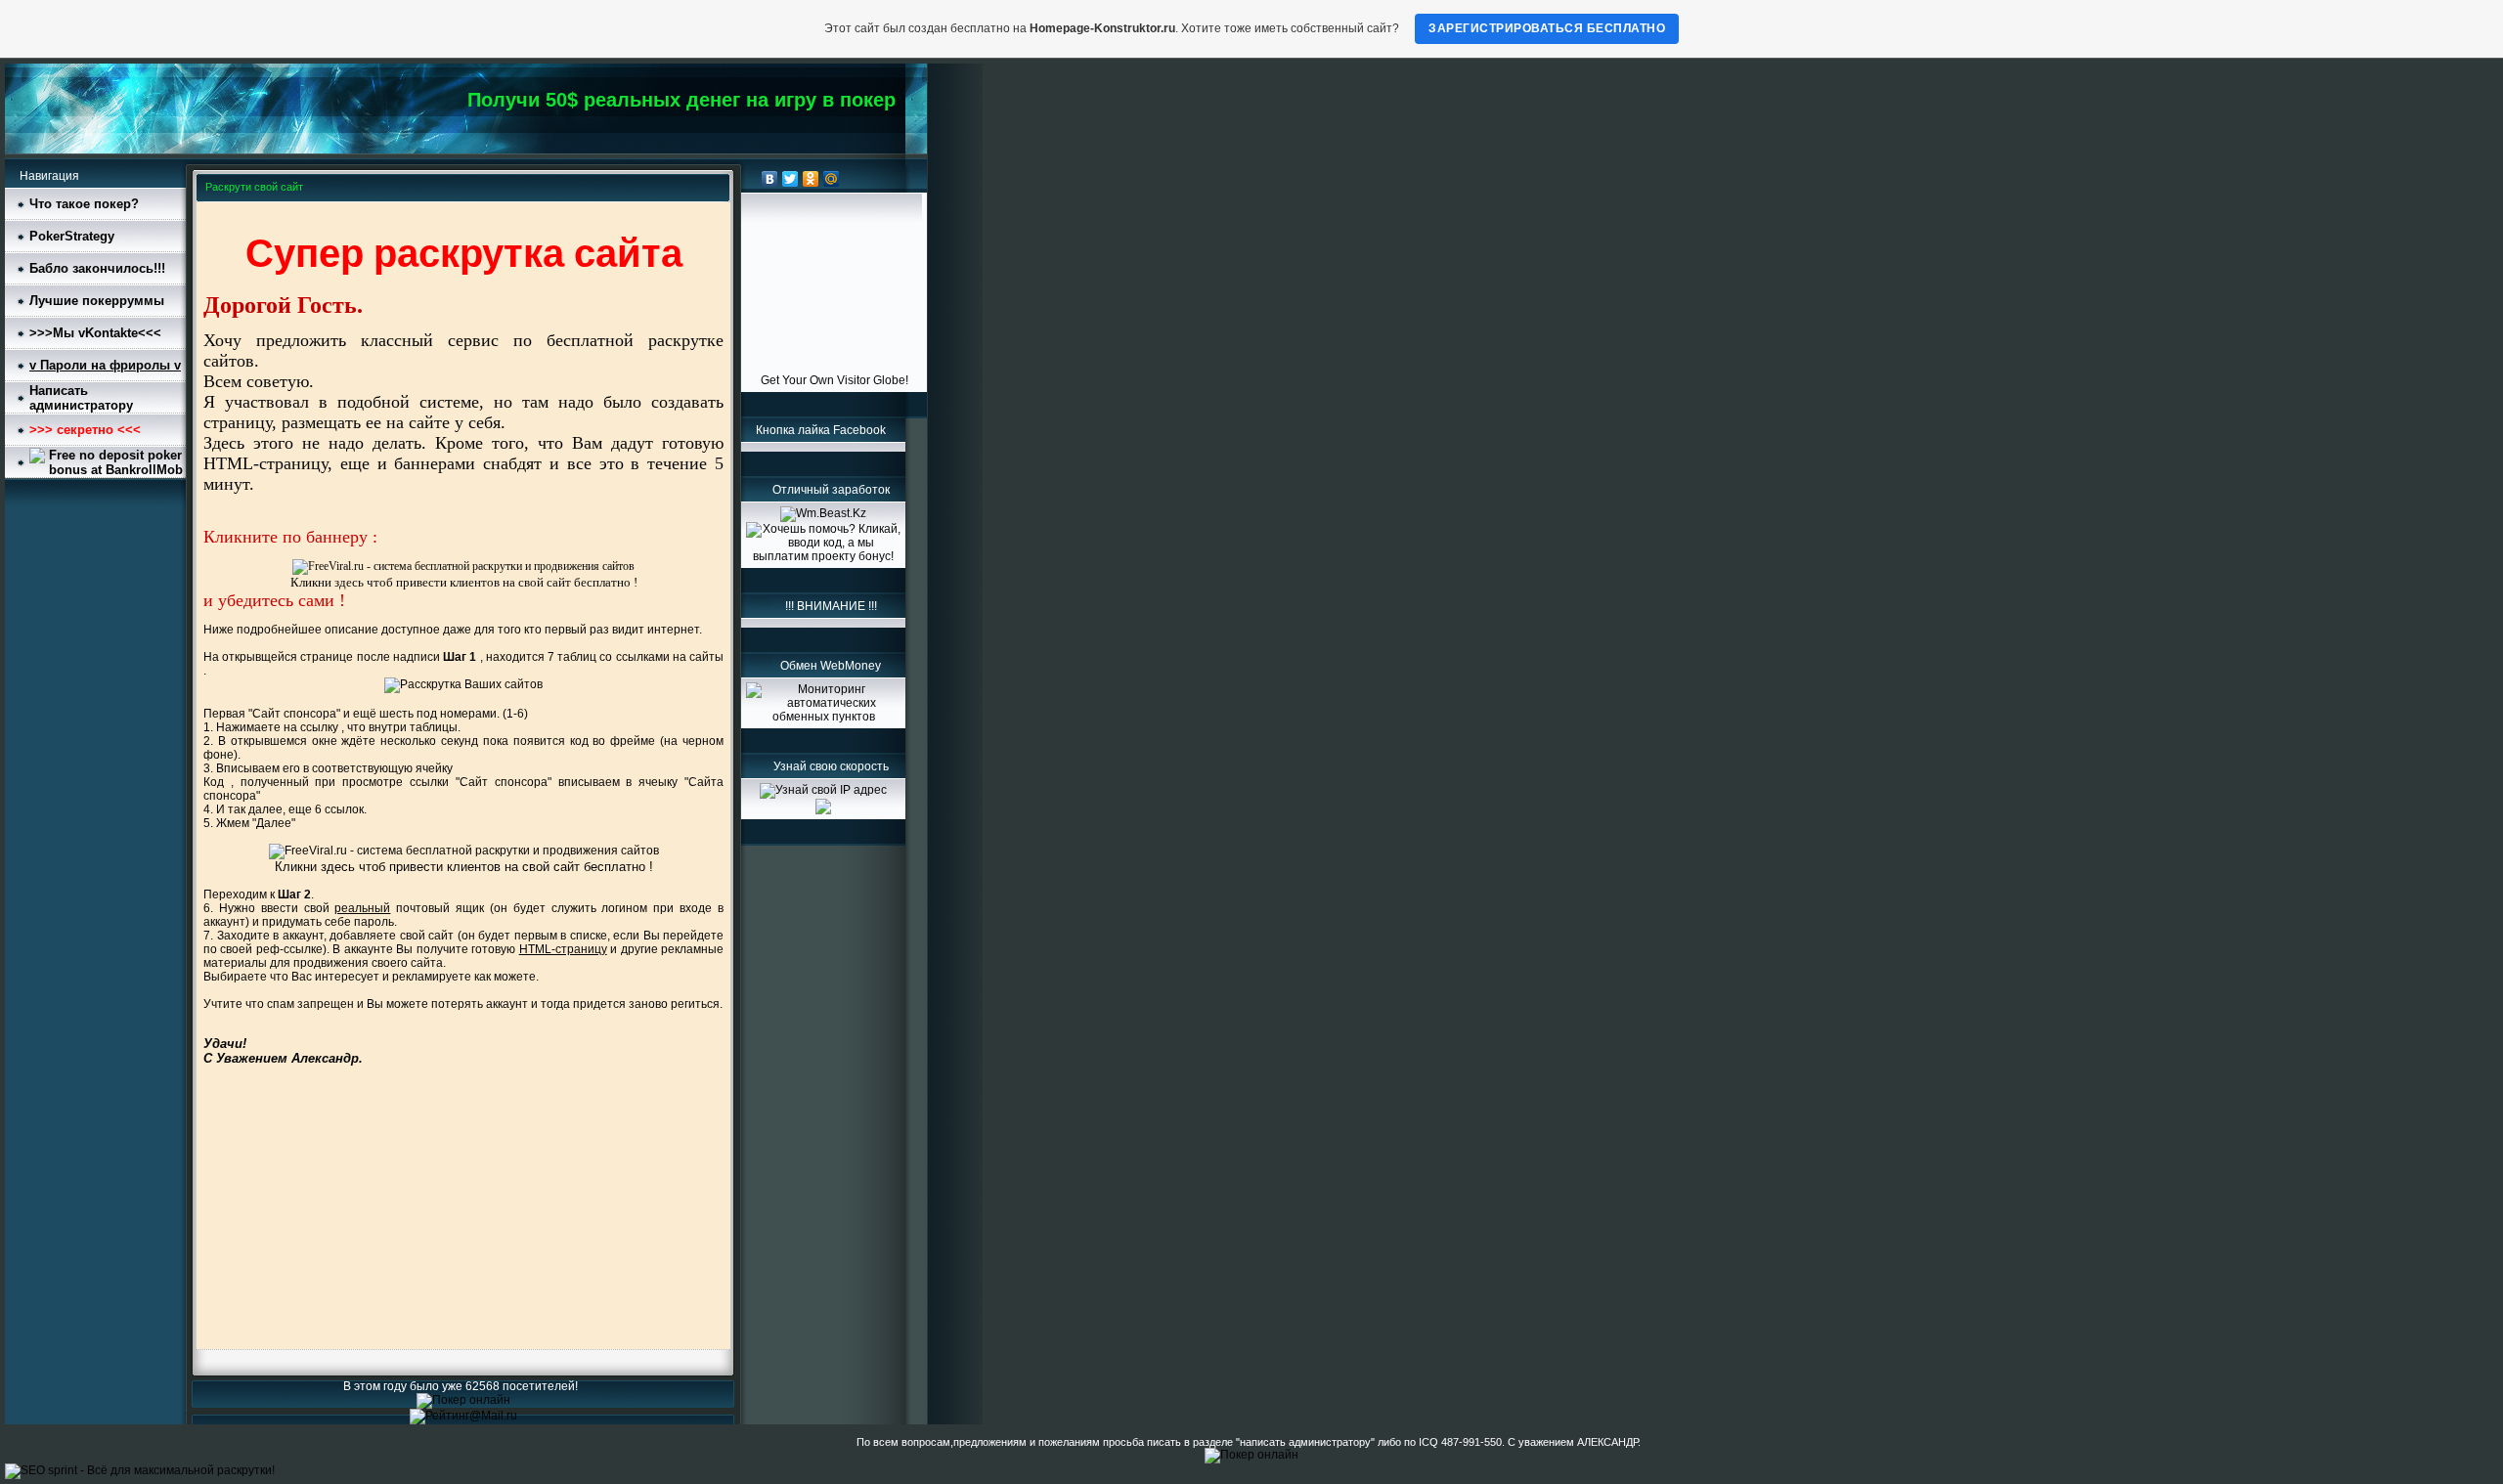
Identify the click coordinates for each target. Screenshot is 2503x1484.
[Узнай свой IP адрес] (823, 790)
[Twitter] (790, 179)
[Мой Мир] (832, 179)
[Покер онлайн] (463, 1400)
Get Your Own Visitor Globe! (834, 380)
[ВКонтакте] (770, 179)
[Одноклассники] (811, 179)
